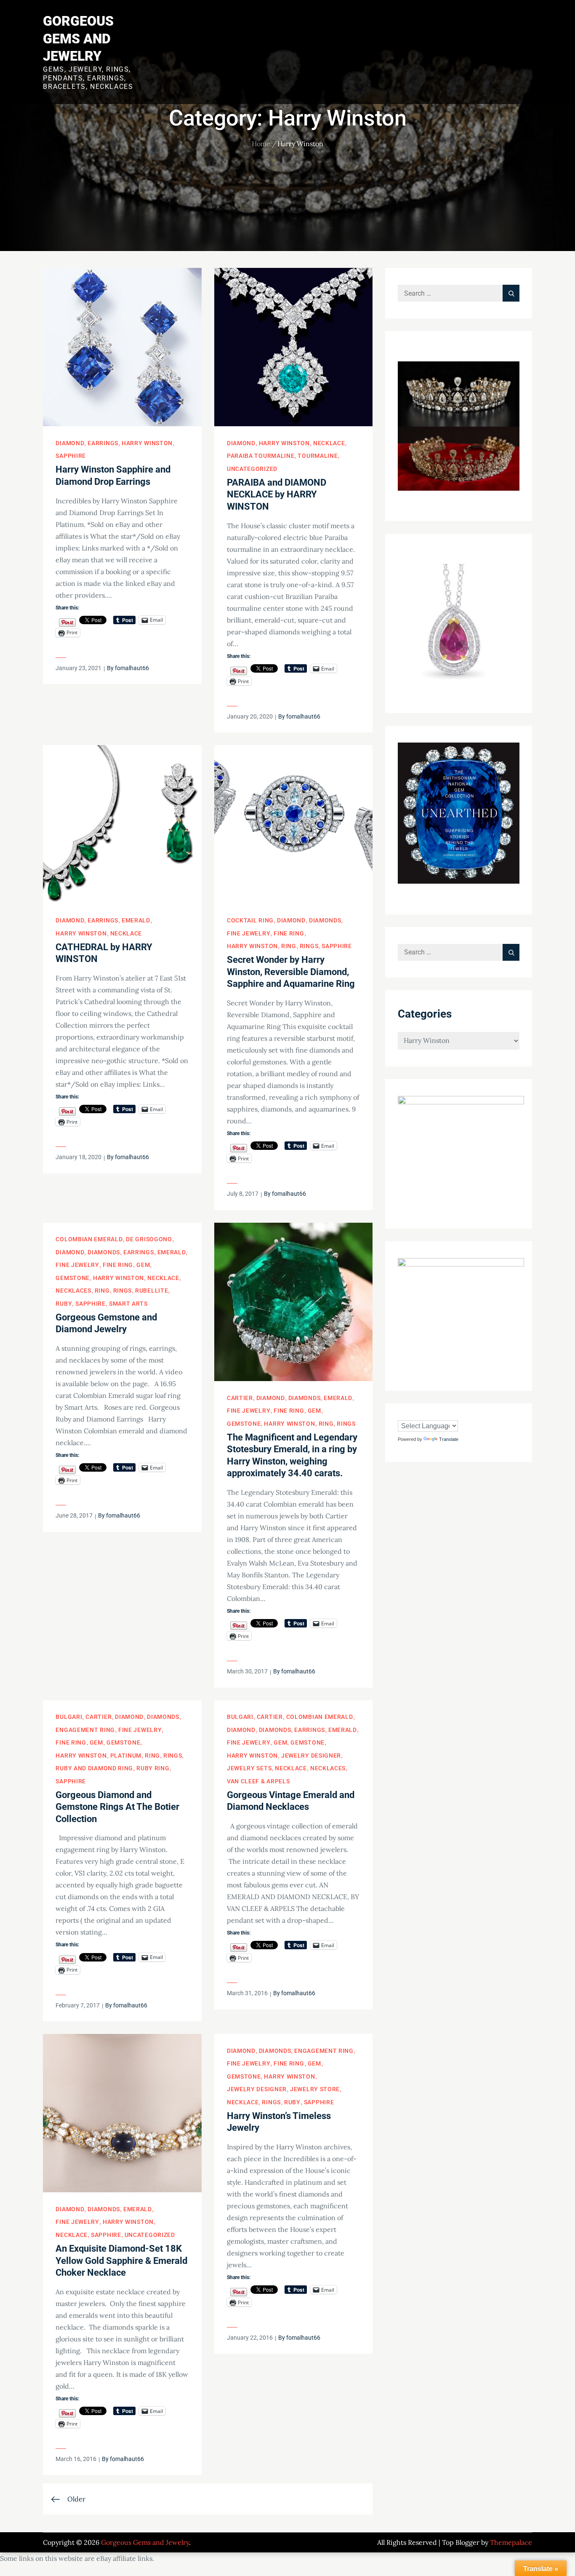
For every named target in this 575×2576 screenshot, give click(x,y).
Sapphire (71, 456)
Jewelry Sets (249, 1768)
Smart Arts (128, 1304)
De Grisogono (149, 1239)
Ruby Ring (153, 1768)
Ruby (64, 1304)
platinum (126, 1756)
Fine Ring (289, 933)
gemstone (73, 1278)
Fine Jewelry (249, 933)
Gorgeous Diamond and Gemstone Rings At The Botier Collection (117, 1807)
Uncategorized (252, 469)
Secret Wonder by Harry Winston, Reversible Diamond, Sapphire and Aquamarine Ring (291, 972)
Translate (449, 1439)
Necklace (329, 443)
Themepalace (511, 2542)
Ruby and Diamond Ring (94, 1768)
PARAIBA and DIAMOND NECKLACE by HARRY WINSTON (277, 494)
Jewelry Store (315, 2089)
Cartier (240, 1398)
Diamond (70, 443)
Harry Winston (147, 443)
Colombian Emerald (89, 1239)
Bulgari (69, 1717)
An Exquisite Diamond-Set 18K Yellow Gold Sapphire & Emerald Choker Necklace (121, 2261)
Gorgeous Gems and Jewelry (78, 39)
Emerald (136, 920)
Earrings (103, 443)
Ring (289, 946)
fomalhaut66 (132, 668)
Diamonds (325, 920)
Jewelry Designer (311, 1756)
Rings (309, 946)
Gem (143, 1265)
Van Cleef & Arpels (258, 1781)
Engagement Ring (85, 1730)
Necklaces (73, 1291)
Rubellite (152, 1291)
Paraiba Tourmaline (261, 456)
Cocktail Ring (250, 920)
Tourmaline (318, 456)
